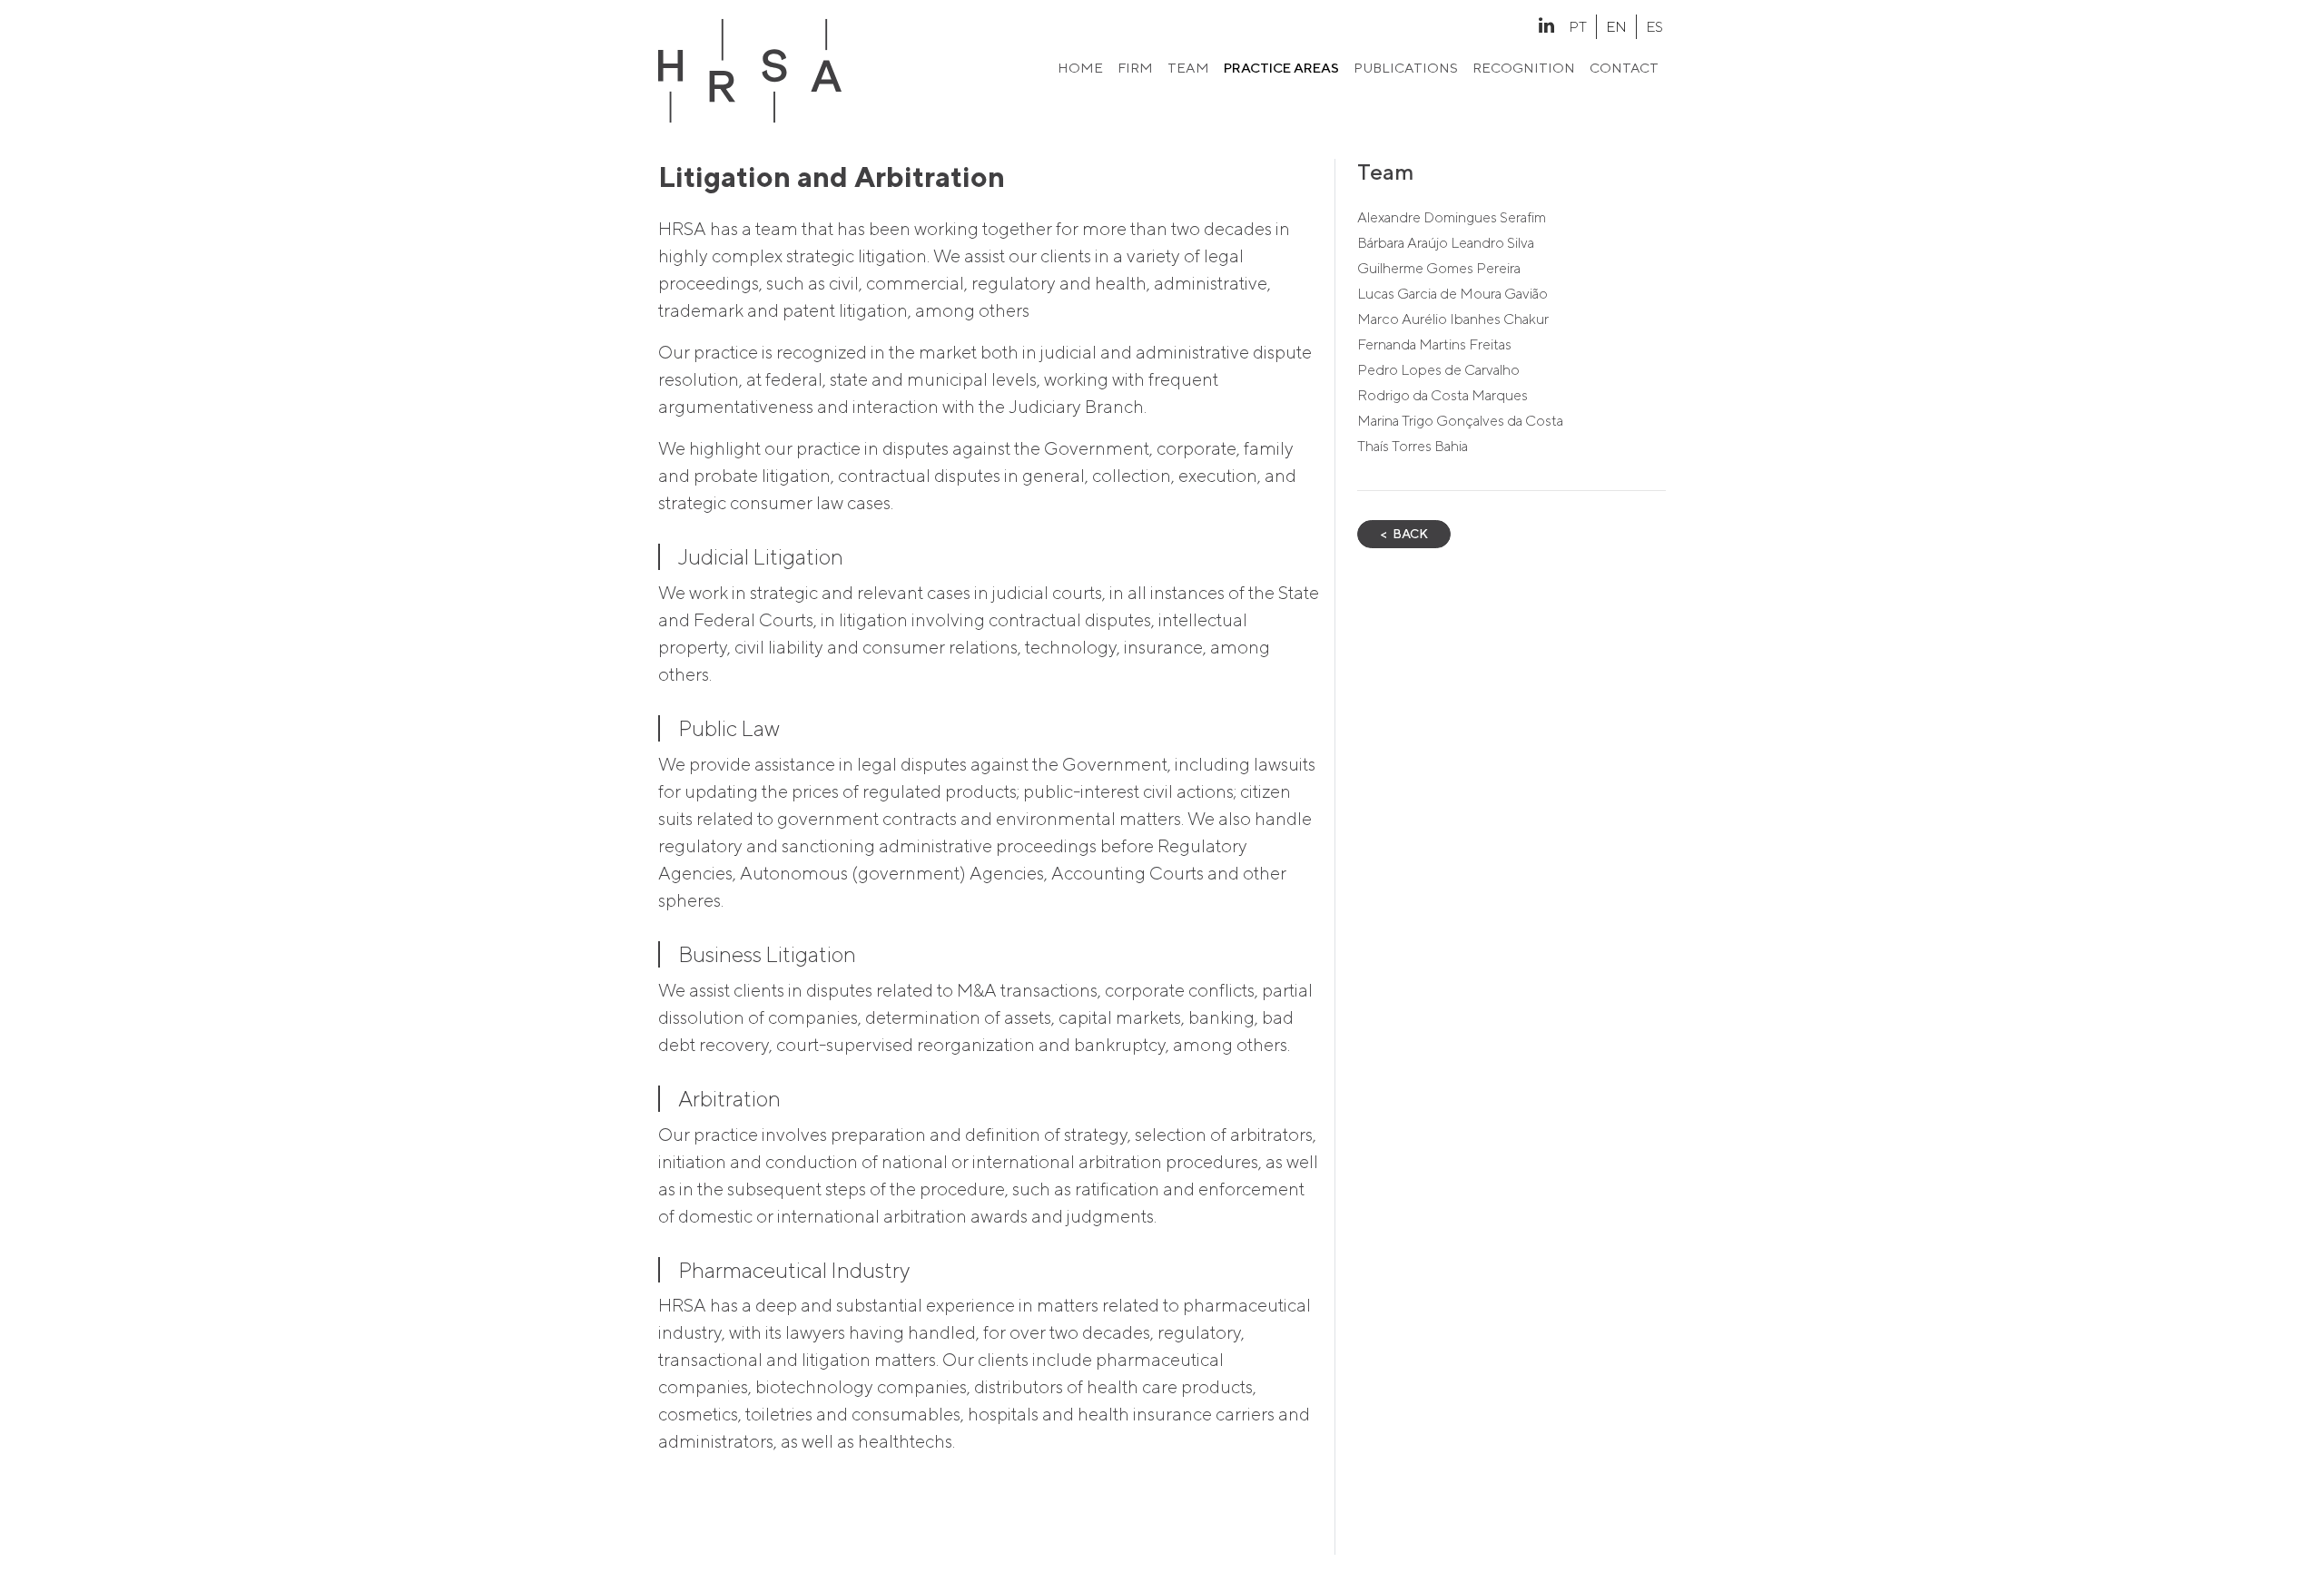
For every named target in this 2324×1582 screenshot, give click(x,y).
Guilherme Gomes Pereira (1439, 268)
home (1080, 68)
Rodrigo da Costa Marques (1443, 395)
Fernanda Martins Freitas (1434, 344)
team (1188, 68)
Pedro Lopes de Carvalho (1438, 370)
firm (1135, 68)
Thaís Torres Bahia (1413, 446)
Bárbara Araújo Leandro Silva (1446, 243)
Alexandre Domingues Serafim (1452, 217)
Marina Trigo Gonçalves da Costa (1460, 421)
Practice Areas (1281, 68)
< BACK (1404, 534)
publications (1406, 68)
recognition (1524, 68)
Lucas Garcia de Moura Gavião (1452, 294)
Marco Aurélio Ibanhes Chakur (1453, 319)
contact (1624, 68)
